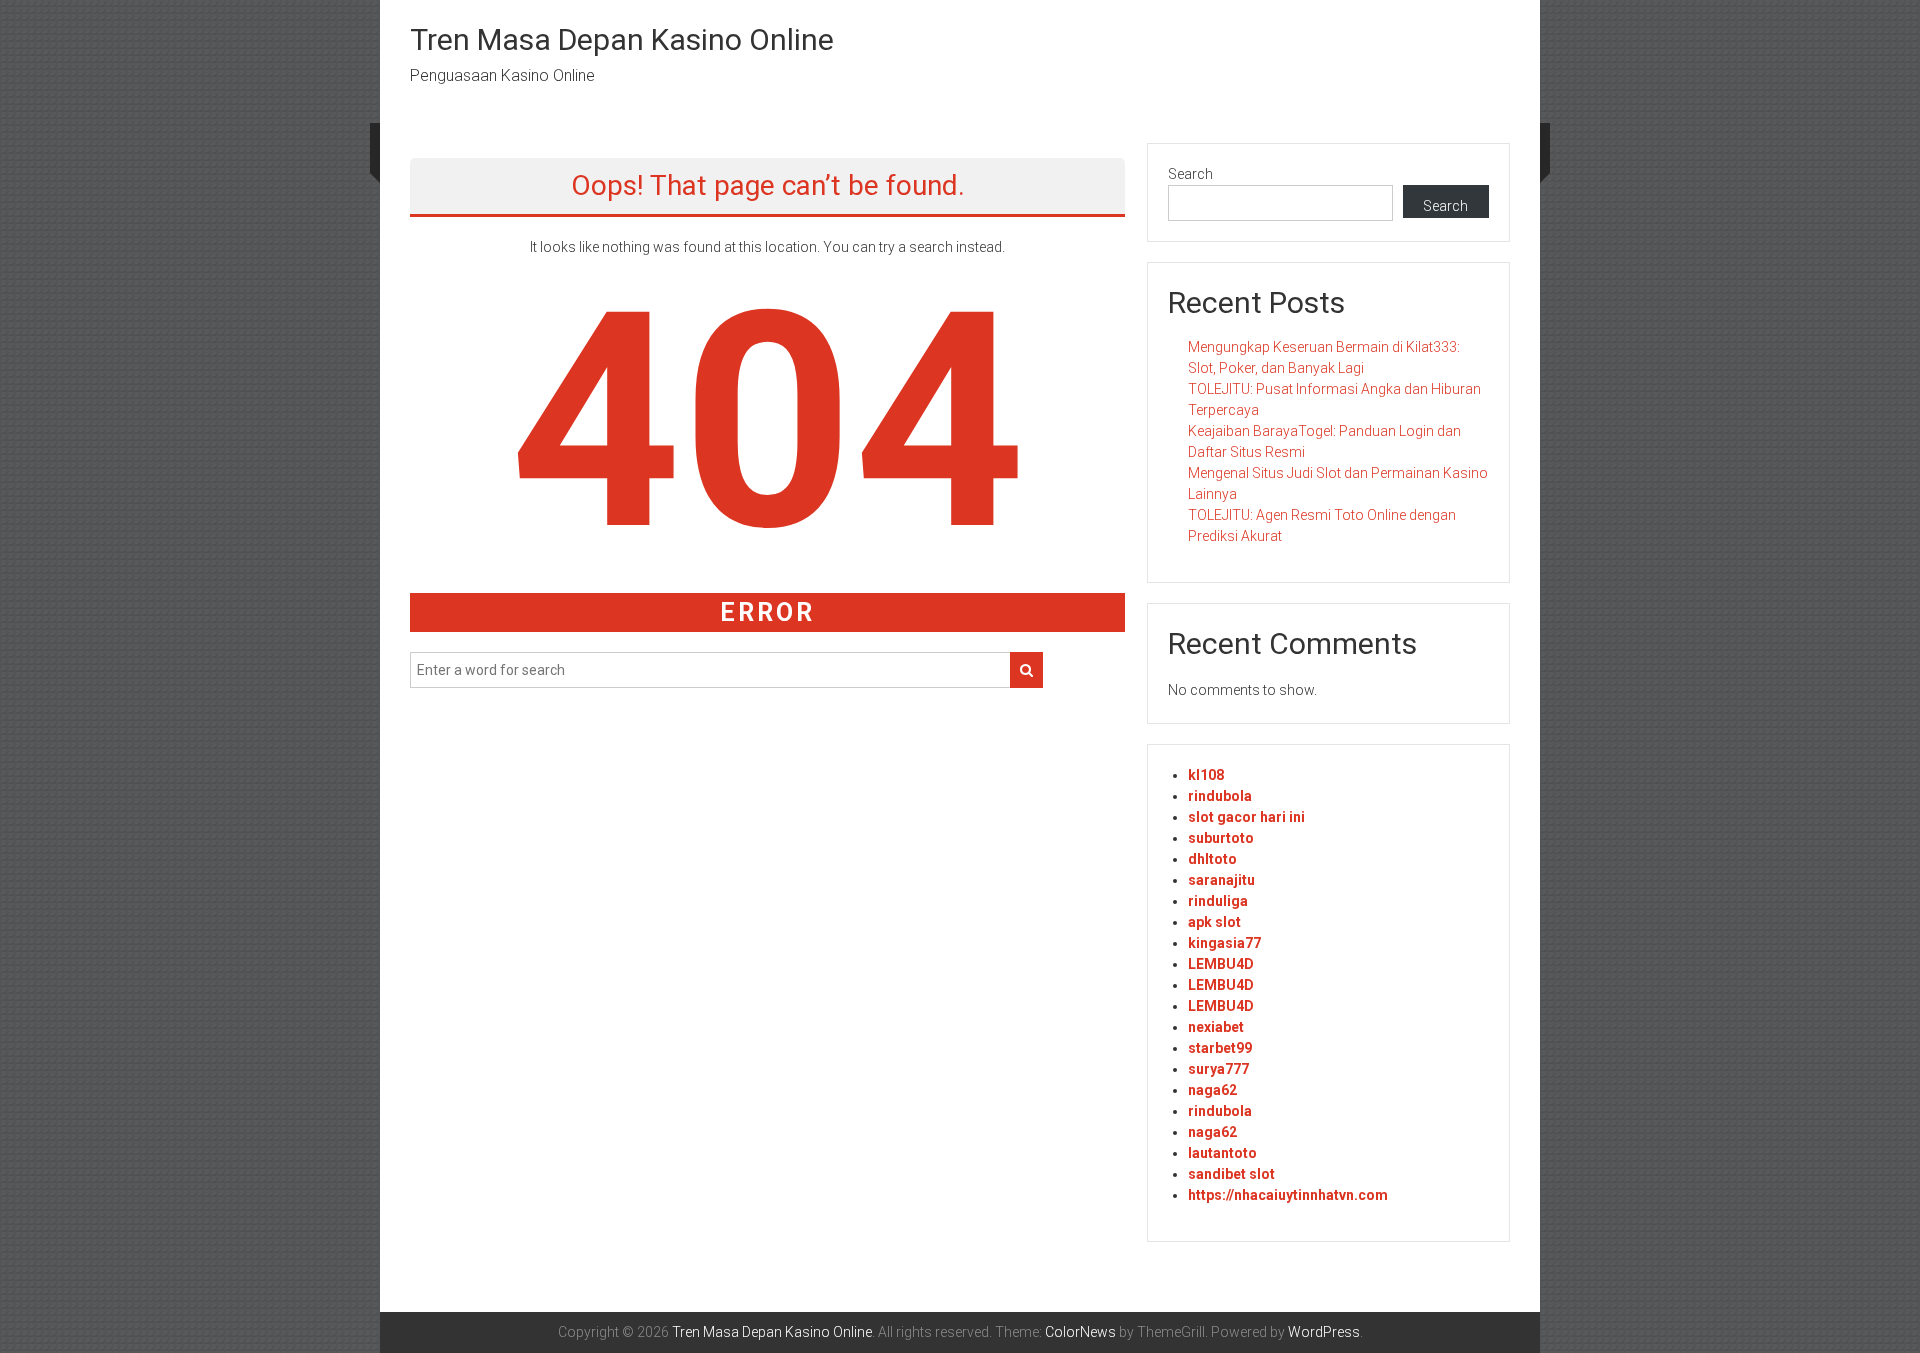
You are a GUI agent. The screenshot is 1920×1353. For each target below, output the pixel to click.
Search (1190, 174)
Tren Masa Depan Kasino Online (622, 39)
